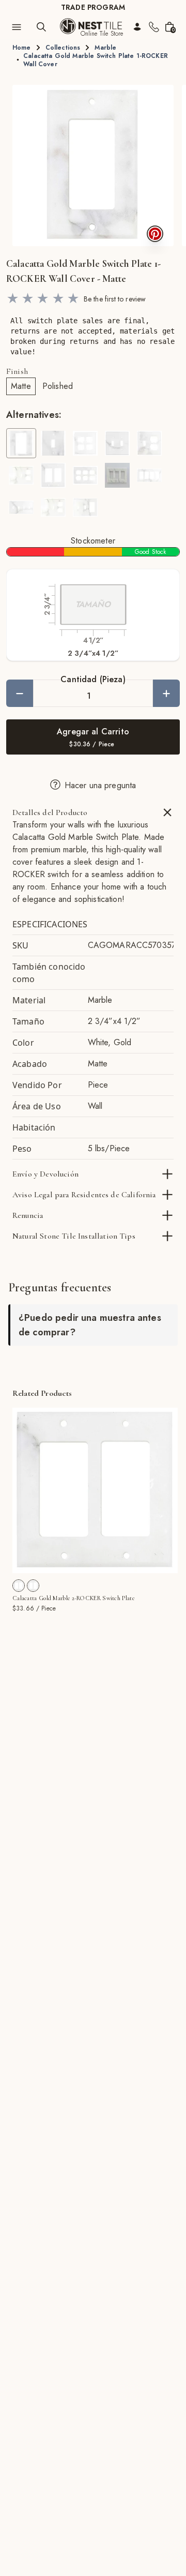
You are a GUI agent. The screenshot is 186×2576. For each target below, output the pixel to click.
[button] (93, 165)
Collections (63, 48)
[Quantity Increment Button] (166, 693)
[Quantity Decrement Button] (20, 693)
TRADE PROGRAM (93, 7)
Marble (105, 48)
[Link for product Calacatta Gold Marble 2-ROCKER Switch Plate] (95, 1490)
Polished (58, 386)
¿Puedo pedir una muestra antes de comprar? (90, 1325)
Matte (21, 386)
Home (22, 48)
